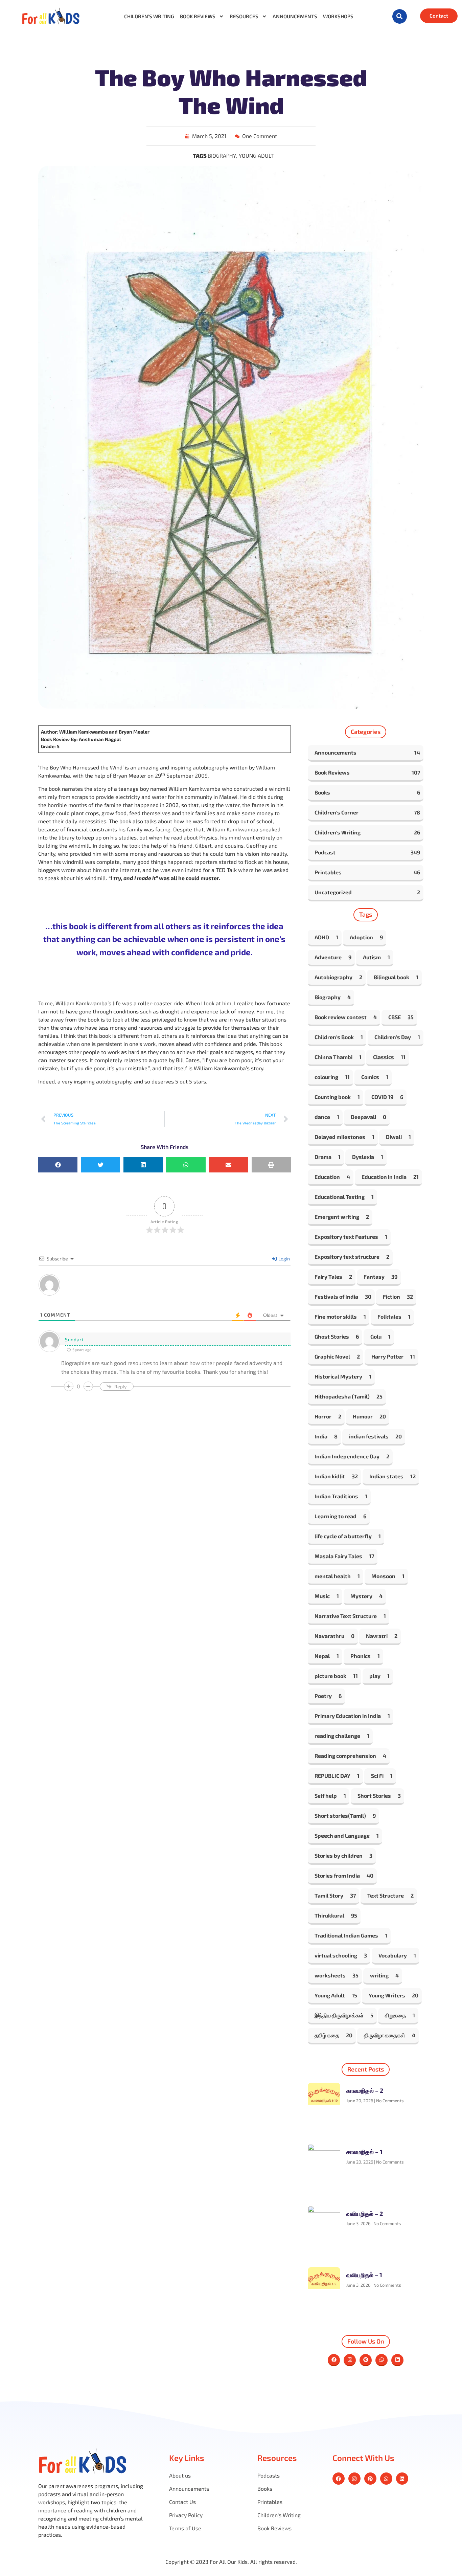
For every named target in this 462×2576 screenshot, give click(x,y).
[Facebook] (334, 2360)
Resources (244, 16)
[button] (400, 16)
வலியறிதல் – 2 (365, 2214)
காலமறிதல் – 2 (365, 2090)
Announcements (295, 16)
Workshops (338, 16)
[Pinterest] (366, 2360)
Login (284, 1259)
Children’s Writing (149, 16)
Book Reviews (198, 16)
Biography (222, 155)
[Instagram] (350, 2360)
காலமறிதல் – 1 (364, 2152)
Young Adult (256, 155)
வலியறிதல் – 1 (364, 2275)
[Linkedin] (397, 2360)
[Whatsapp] (382, 2360)
